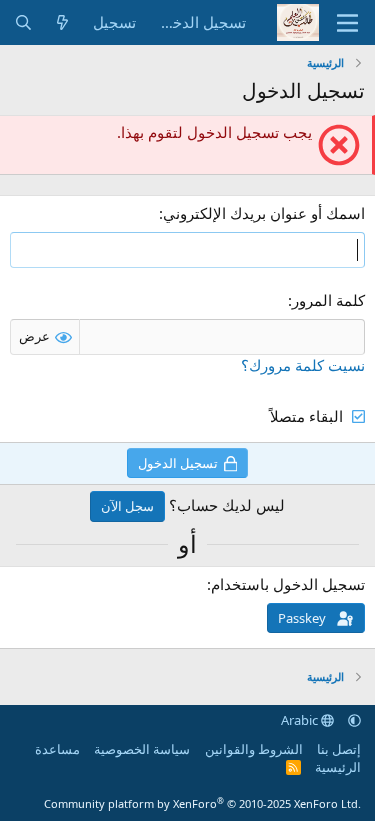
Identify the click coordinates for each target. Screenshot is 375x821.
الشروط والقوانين (254, 749)
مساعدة (57, 749)
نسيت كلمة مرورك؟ (303, 365)
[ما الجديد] (62, 22)
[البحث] (23, 22)
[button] (354, 720)
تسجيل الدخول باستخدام (288, 584)
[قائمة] (347, 23)
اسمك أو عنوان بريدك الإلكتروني (264, 213)
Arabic (301, 720)
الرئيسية (338, 767)
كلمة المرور (328, 300)
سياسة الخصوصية (142, 749)
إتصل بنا (339, 749)
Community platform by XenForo (202, 803)
